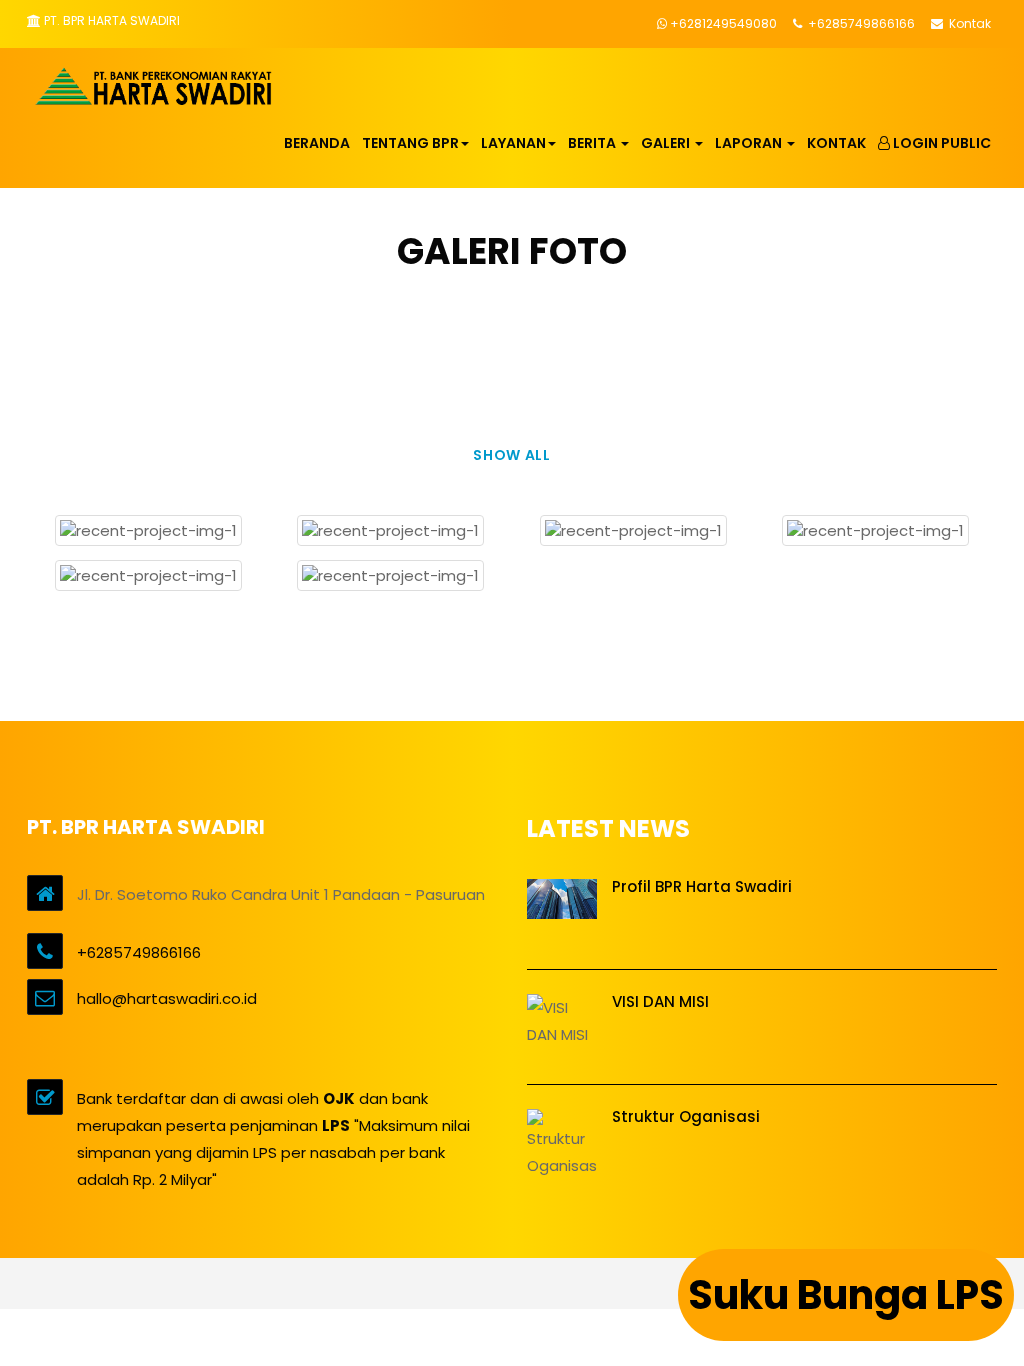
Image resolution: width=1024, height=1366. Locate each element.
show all (511, 455)
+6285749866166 (860, 23)
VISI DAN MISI (660, 1001)
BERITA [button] (593, 143)
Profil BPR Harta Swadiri (702, 886)
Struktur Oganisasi (686, 1116)
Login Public (940, 143)
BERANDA (317, 143)
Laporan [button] (750, 143)
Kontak (968, 23)
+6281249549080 (723, 23)
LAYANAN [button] (513, 143)
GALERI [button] (667, 143)
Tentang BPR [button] (410, 143)
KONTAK (836, 143)
